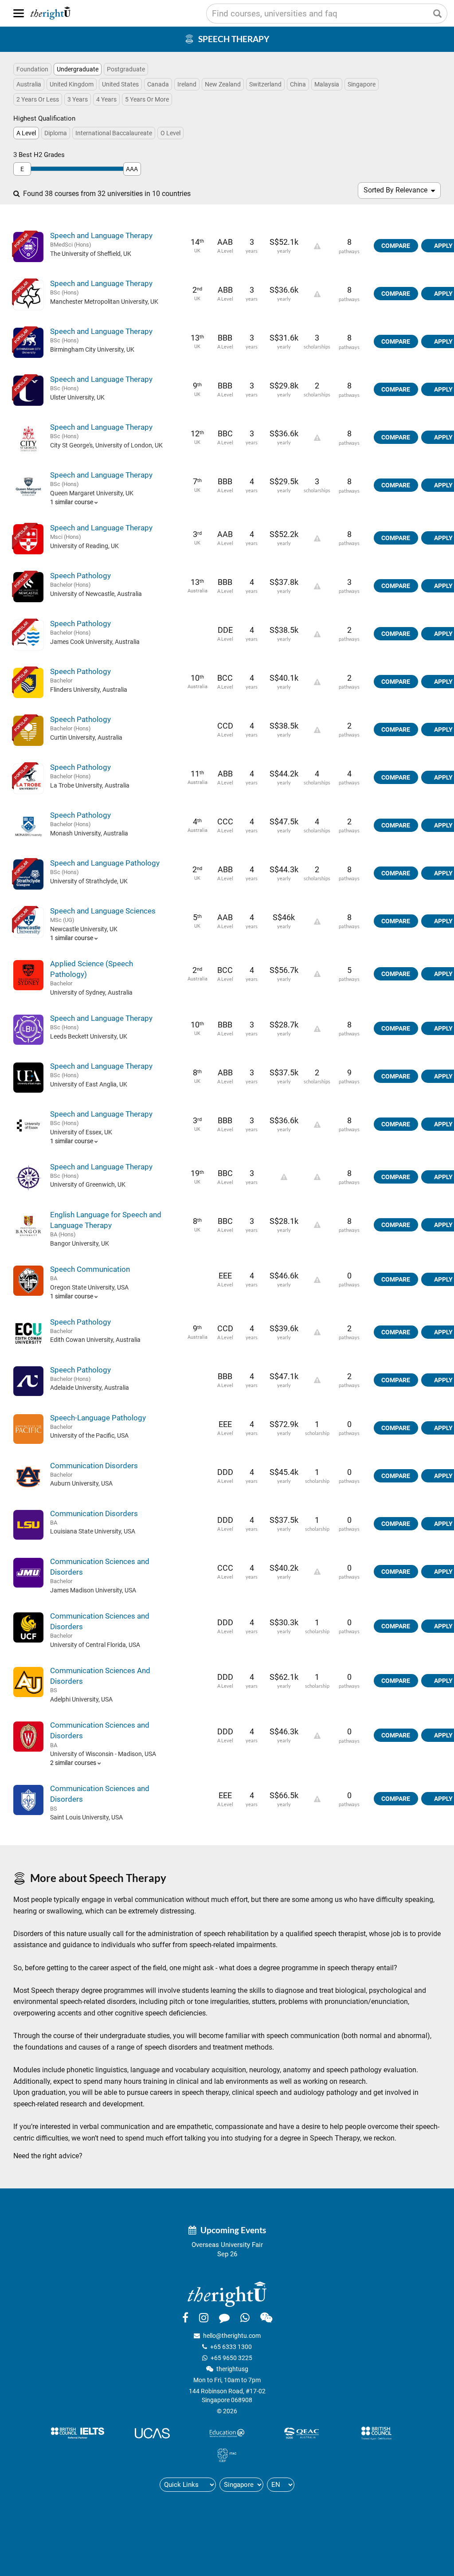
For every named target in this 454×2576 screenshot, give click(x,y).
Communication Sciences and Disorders (100, 1567)
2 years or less (38, 99)
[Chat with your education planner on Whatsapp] (245, 2317)
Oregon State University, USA (89, 1287)
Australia (29, 84)
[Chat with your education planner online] (224, 2317)
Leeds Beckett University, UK (89, 1036)
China (298, 84)
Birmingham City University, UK (92, 349)
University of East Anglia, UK (89, 1084)
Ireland (187, 84)
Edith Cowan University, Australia (95, 1340)
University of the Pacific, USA (89, 1435)
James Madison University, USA (93, 1590)
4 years (106, 99)
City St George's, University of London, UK (106, 445)
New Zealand (223, 84)
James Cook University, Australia (95, 642)
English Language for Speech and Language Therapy (106, 1220)
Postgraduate (126, 69)
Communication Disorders (94, 1466)
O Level (170, 133)
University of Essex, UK (81, 1132)
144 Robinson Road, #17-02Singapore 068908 (227, 2396)
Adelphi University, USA (81, 1699)
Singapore (362, 84)
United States (120, 84)
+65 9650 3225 (231, 2358)
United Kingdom (72, 84)
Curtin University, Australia (86, 737)
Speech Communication (90, 1269)
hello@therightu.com (232, 2336)
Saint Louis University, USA (86, 1817)
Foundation (32, 69)
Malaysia (327, 84)
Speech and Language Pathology (105, 863)
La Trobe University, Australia (90, 785)
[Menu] (19, 13)
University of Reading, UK (84, 546)
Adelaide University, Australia (90, 1388)
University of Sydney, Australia (91, 992)
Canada (158, 84)
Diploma (56, 133)
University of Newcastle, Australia (96, 594)
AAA (132, 169)
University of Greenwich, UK (88, 1184)
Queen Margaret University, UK (92, 493)
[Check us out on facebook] (185, 2317)
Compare (396, 246)
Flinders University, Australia (89, 690)
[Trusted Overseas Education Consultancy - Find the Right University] (227, 2294)
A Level (26, 133)
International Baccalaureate (114, 133)
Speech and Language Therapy (101, 235)
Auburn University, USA (81, 1483)
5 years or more (147, 99)
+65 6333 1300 (231, 2347)
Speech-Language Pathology (98, 1418)
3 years (78, 99)
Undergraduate (78, 69)
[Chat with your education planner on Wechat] (266, 2317)
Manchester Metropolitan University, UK (104, 302)
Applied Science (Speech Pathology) (92, 969)
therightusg (232, 2369)
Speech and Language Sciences (103, 911)
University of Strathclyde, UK (89, 881)
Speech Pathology (80, 576)
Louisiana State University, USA (93, 1531)
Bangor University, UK (80, 1243)
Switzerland (265, 84)
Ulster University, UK (77, 397)
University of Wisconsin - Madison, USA (103, 1754)
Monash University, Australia (89, 833)
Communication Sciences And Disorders (100, 1676)
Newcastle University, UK (84, 929)
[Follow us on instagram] (204, 2317)
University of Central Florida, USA (95, 1645)
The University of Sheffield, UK (91, 254)
